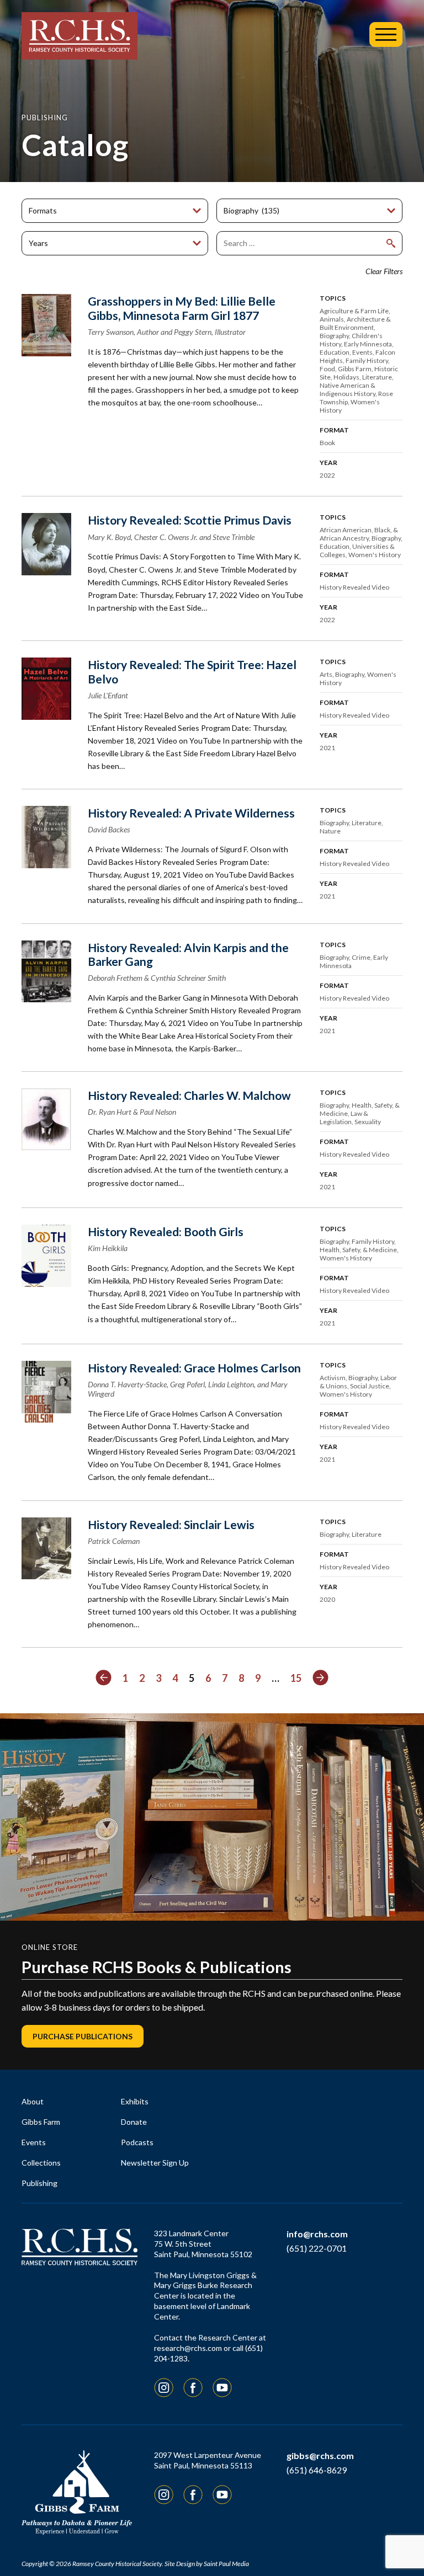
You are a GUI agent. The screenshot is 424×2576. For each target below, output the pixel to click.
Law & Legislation (344, 1118)
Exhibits (135, 2101)
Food (327, 369)
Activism (333, 1378)
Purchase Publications (83, 2036)
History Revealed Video (354, 587)
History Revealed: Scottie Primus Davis (190, 520)
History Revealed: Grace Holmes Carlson (194, 1368)
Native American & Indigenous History (348, 389)
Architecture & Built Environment (355, 323)
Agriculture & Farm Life (354, 311)
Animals (332, 319)
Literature (377, 377)
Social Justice (370, 1386)
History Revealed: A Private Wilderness (191, 813)
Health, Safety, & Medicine (358, 1250)
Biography (334, 336)
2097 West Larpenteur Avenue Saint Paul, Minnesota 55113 (208, 2460)
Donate (134, 2122)
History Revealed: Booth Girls (166, 1231)
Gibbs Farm (355, 369)
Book (327, 443)
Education (335, 352)
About (33, 2101)
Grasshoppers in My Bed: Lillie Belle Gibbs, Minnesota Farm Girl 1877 (182, 308)
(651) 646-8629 (317, 2470)
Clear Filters (384, 271)
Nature (330, 831)
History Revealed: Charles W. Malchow (189, 1095)
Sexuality (368, 1122)
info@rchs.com (317, 2234)
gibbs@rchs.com (320, 2455)
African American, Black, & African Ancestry (359, 534)
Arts (326, 674)
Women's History (375, 555)
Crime (361, 957)
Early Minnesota (368, 344)
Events (362, 352)
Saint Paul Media (226, 2564)
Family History (367, 360)
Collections (41, 2163)
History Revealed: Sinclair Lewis (171, 1524)
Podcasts (137, 2142)
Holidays (346, 377)
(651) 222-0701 (317, 2248)
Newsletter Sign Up (155, 2163)
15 (296, 1678)
